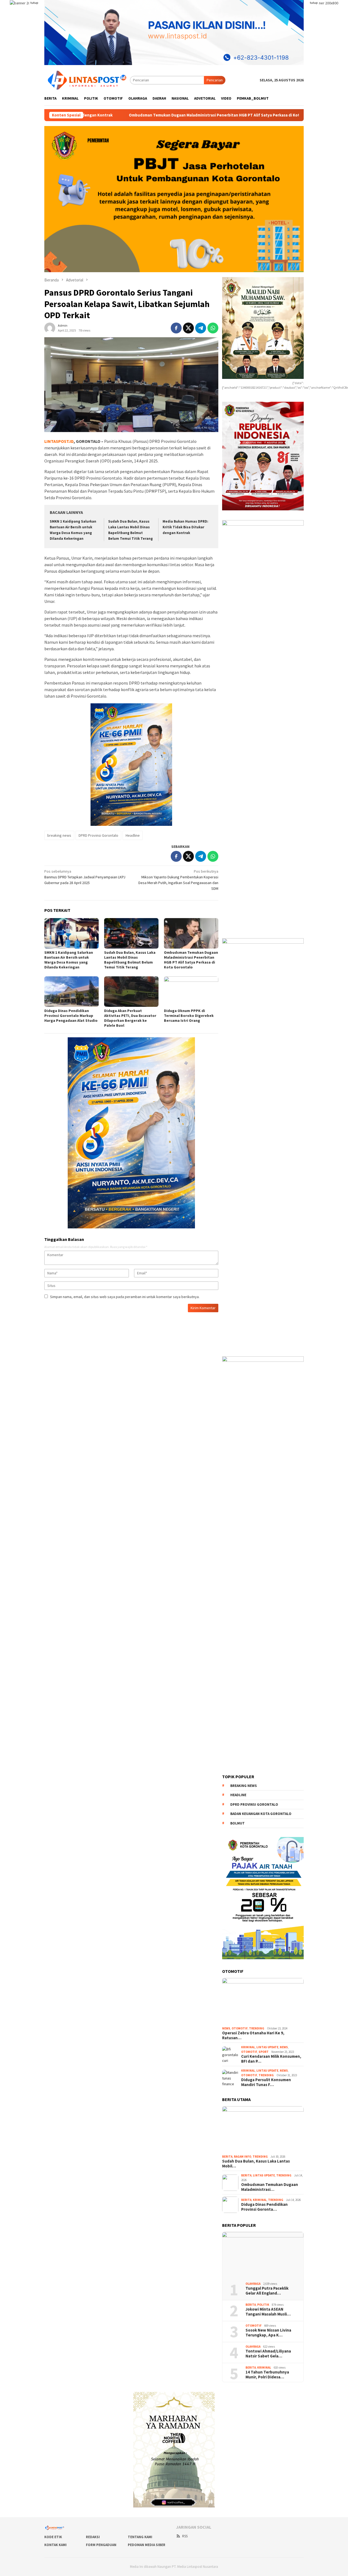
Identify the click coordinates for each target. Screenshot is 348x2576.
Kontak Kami (55, 2545)
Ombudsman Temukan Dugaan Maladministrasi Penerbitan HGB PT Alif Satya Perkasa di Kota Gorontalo (191, 960)
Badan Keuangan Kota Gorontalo (261, 1814)
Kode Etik (53, 2537)
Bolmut (237, 1823)
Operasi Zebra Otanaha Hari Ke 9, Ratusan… (253, 2035)
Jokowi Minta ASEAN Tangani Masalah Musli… (268, 2312)
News (226, 2028)
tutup (34, 3)
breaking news (59, 835)
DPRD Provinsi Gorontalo (98, 835)
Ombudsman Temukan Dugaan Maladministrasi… (270, 2187)
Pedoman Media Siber (147, 2545)
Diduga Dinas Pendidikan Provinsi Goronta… (264, 2207)
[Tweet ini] (188, 328)
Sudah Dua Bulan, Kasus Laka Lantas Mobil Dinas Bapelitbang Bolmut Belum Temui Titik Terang (130, 960)
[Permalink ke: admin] (50, 327)
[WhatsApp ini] (213, 328)
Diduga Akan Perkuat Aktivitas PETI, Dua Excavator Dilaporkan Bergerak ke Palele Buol (130, 1018)
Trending (257, 2028)
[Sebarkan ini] (176, 328)
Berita (227, 2157)
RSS (185, 2536)
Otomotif (240, 2028)
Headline (133, 835)
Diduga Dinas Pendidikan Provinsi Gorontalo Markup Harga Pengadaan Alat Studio (254, 115)
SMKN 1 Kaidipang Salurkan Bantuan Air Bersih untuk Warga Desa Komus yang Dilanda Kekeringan (69, 960)
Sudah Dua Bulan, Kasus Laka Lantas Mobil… (256, 2164)
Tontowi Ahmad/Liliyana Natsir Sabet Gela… (268, 2354)
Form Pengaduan (101, 2545)
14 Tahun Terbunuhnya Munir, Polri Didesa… (267, 2375)
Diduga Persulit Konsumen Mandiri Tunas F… (266, 2082)
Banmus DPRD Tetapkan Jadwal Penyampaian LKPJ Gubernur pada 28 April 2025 (85, 877)
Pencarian (215, 80)
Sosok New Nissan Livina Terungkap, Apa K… (268, 2333)
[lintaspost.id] (87, 80)
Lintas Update (267, 2047)
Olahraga (253, 2284)
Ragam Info (243, 2157)
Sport (264, 2052)
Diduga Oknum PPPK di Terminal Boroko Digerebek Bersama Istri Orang (189, 1016)
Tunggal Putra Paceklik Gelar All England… (267, 2291)
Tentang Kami (140, 2537)
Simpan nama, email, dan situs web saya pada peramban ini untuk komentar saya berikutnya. (125, 1297)
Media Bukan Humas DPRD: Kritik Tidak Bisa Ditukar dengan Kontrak (185, 527)
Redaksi (93, 2537)
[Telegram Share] (201, 328)
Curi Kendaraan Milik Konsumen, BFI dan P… (271, 2059)
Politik (263, 2305)
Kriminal (248, 2047)
